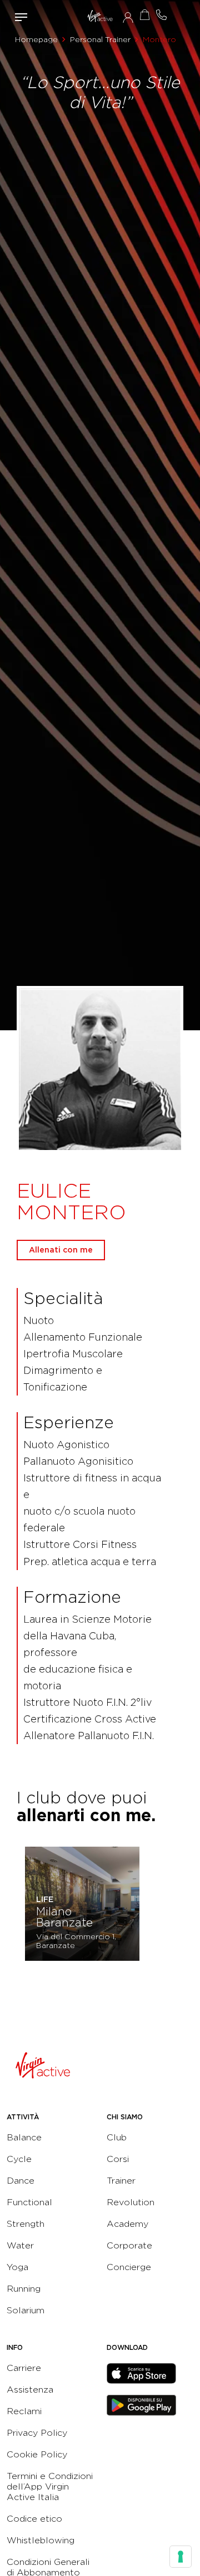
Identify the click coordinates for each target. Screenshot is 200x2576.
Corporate (129, 2245)
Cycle (19, 2159)
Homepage (36, 39)
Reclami (24, 2411)
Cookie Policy (37, 2454)
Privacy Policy (37, 2433)
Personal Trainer (100, 39)
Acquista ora (144, 15)
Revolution (131, 2202)
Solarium (26, 2310)
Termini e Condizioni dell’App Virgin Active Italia (50, 2486)
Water (20, 2245)
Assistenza (30, 2390)
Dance (21, 2181)
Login (128, 17)
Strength (26, 2224)
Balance (24, 2137)
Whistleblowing (41, 2540)
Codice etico (34, 2519)
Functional (29, 2202)
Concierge (129, 2267)
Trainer (121, 2181)
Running (24, 2289)
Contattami (161, 15)
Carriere (24, 2368)
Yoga (17, 2267)
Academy (127, 2224)
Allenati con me (61, 1250)
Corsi (118, 2159)
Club (117, 2137)
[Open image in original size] (100, 17)
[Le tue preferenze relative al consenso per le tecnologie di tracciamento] (181, 2557)
